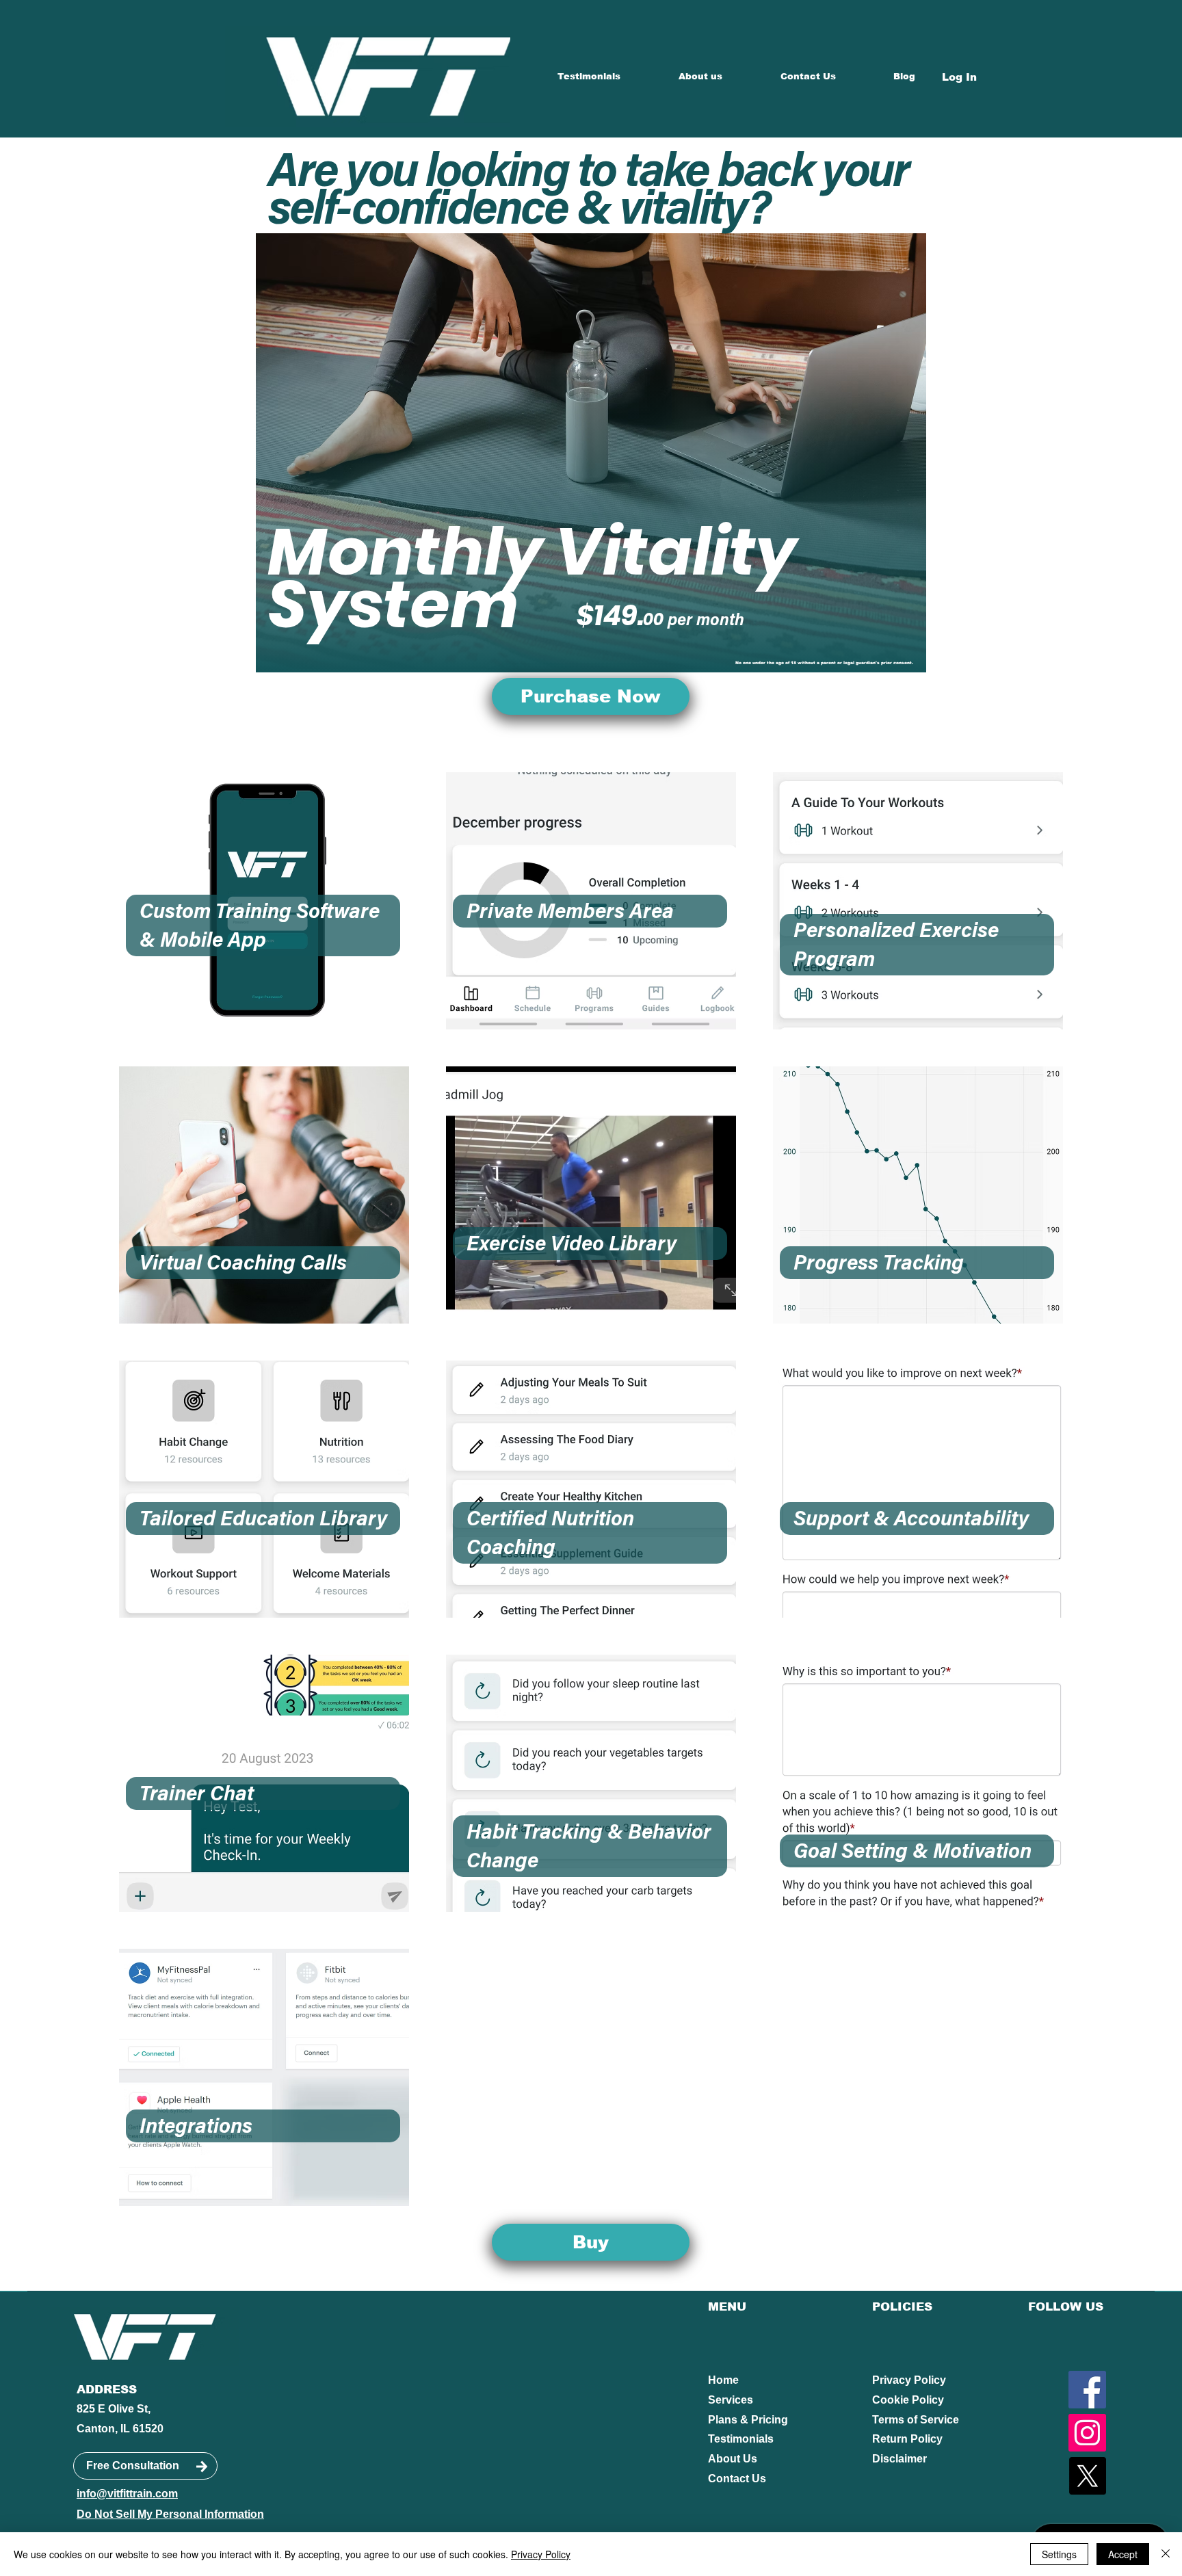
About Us (733, 2459)
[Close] (1166, 2554)
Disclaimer (899, 2459)
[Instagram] (1087, 2433)
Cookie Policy (908, 2400)
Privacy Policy (909, 2380)
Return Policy (907, 2439)
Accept (1123, 2554)
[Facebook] (1087, 2390)
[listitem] (264, 901)
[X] (1087, 2476)
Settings (1059, 2554)
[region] (263, 925)
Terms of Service (916, 2420)
